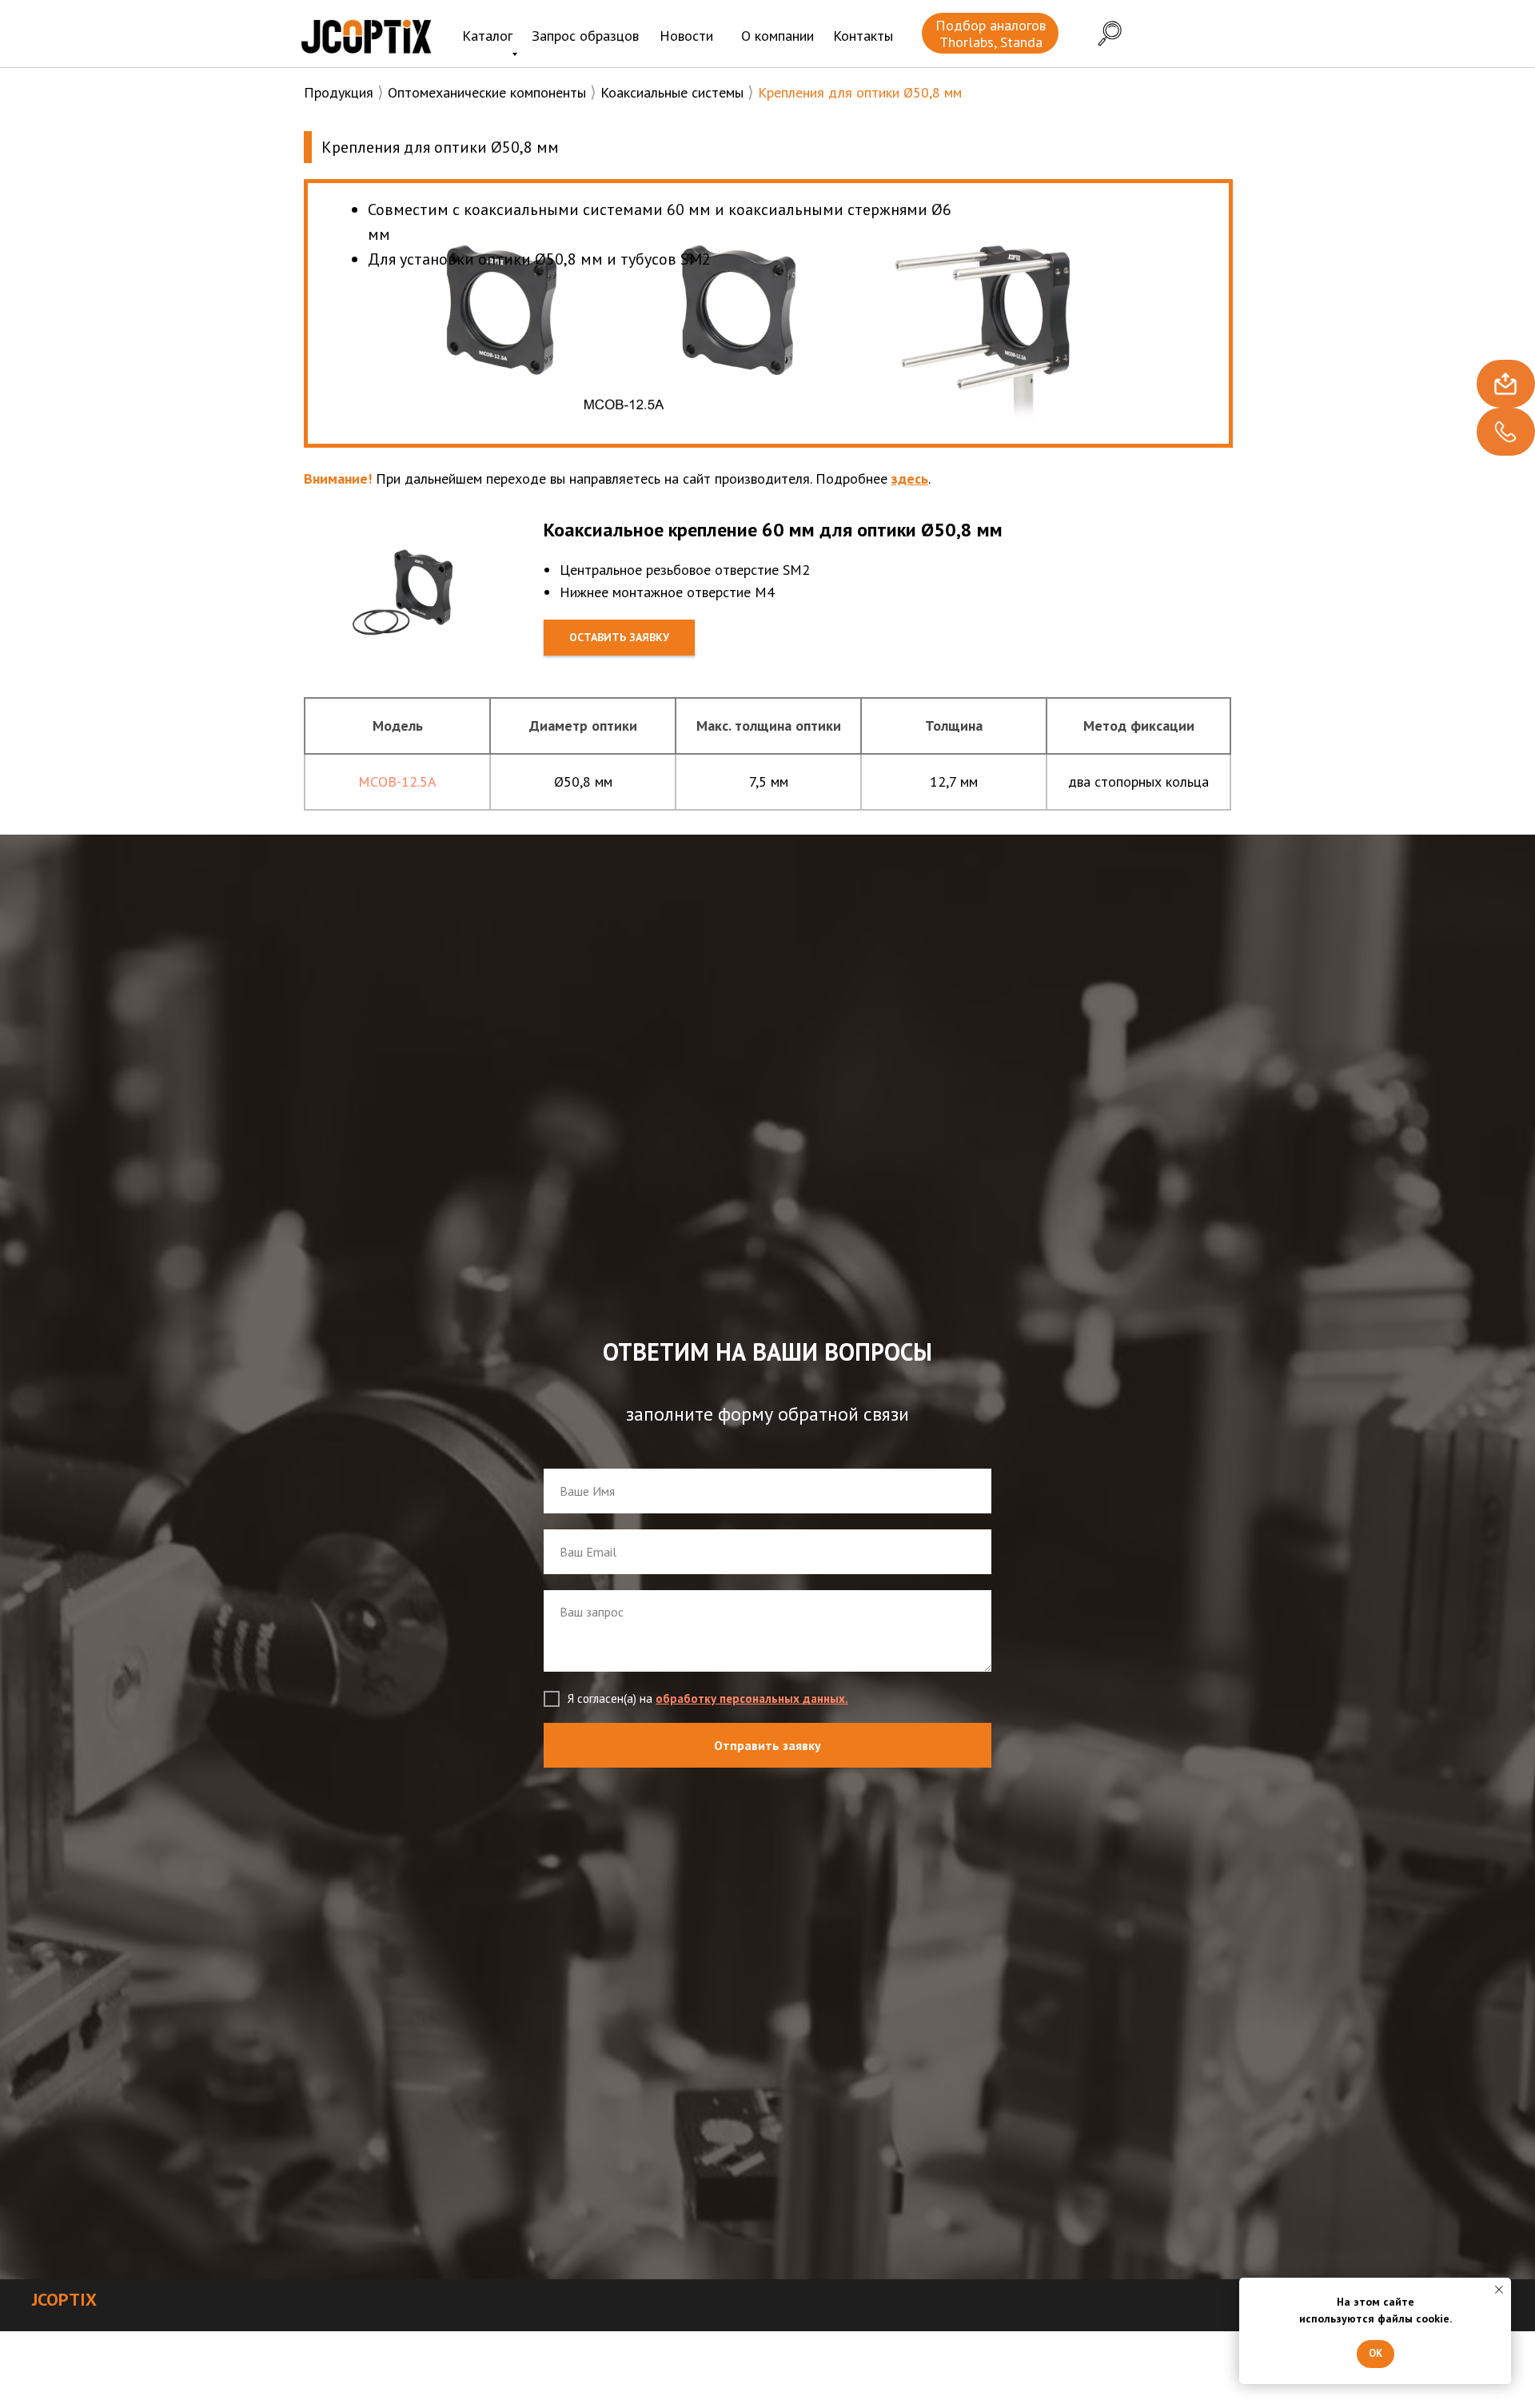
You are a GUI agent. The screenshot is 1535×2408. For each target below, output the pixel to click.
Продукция (339, 92)
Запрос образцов (585, 36)
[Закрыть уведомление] (1499, 2290)
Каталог (487, 36)
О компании (777, 36)
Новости (686, 36)
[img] (366, 36)
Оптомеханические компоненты (487, 92)
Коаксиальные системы (672, 92)
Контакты (863, 36)
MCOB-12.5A (397, 781)
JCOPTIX (64, 2299)
